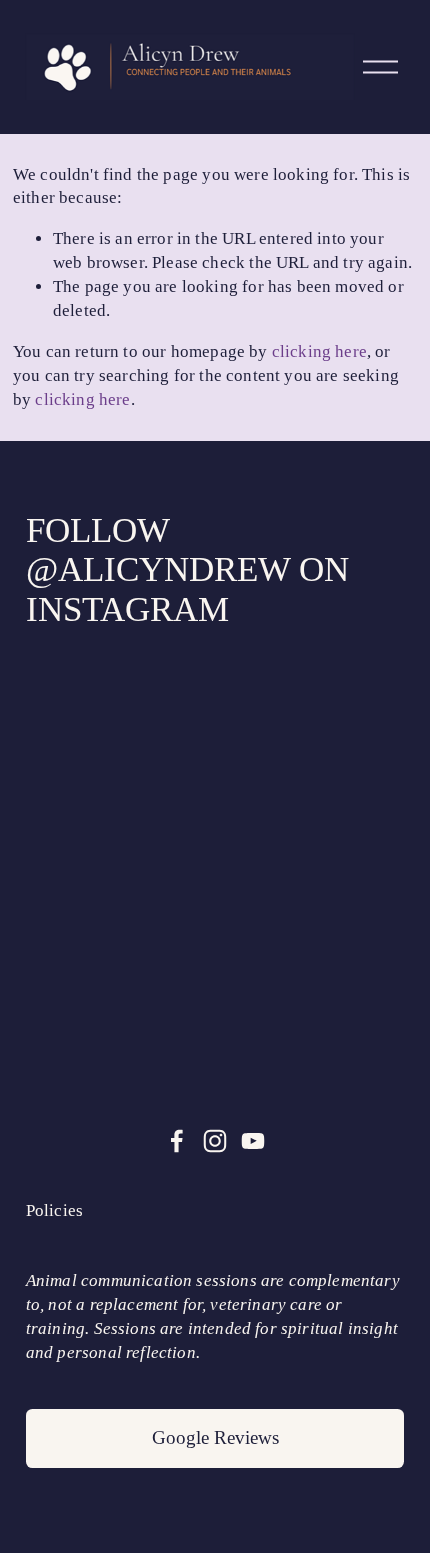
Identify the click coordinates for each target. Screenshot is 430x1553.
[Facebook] (177, 1141)
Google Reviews (215, 1437)
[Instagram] (215, 1141)
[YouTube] (253, 1141)
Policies (54, 1210)
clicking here (319, 351)
